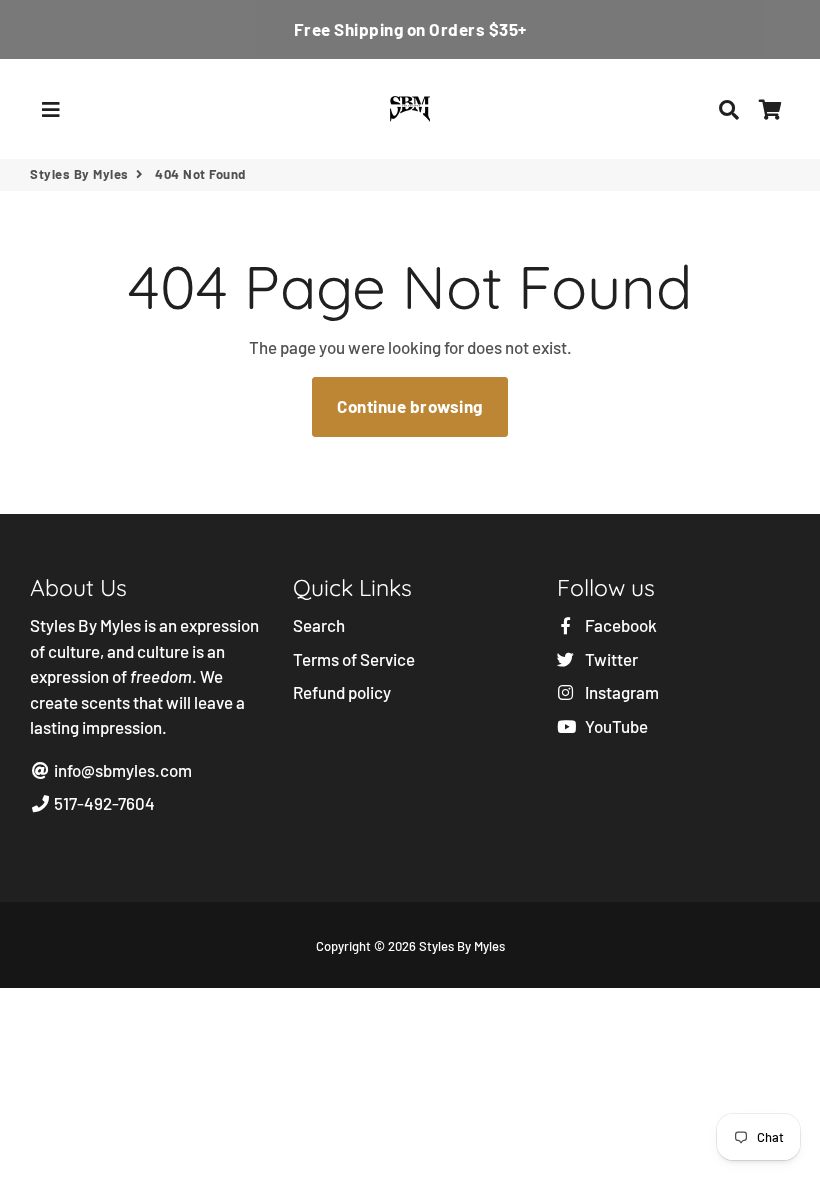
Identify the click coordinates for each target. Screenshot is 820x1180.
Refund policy (342, 692)
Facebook (619, 625)
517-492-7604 (103, 803)
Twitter (610, 659)
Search (319, 625)
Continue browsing (410, 406)
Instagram (620, 692)
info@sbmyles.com (121, 770)
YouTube (615, 726)
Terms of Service (354, 659)
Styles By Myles (79, 174)
